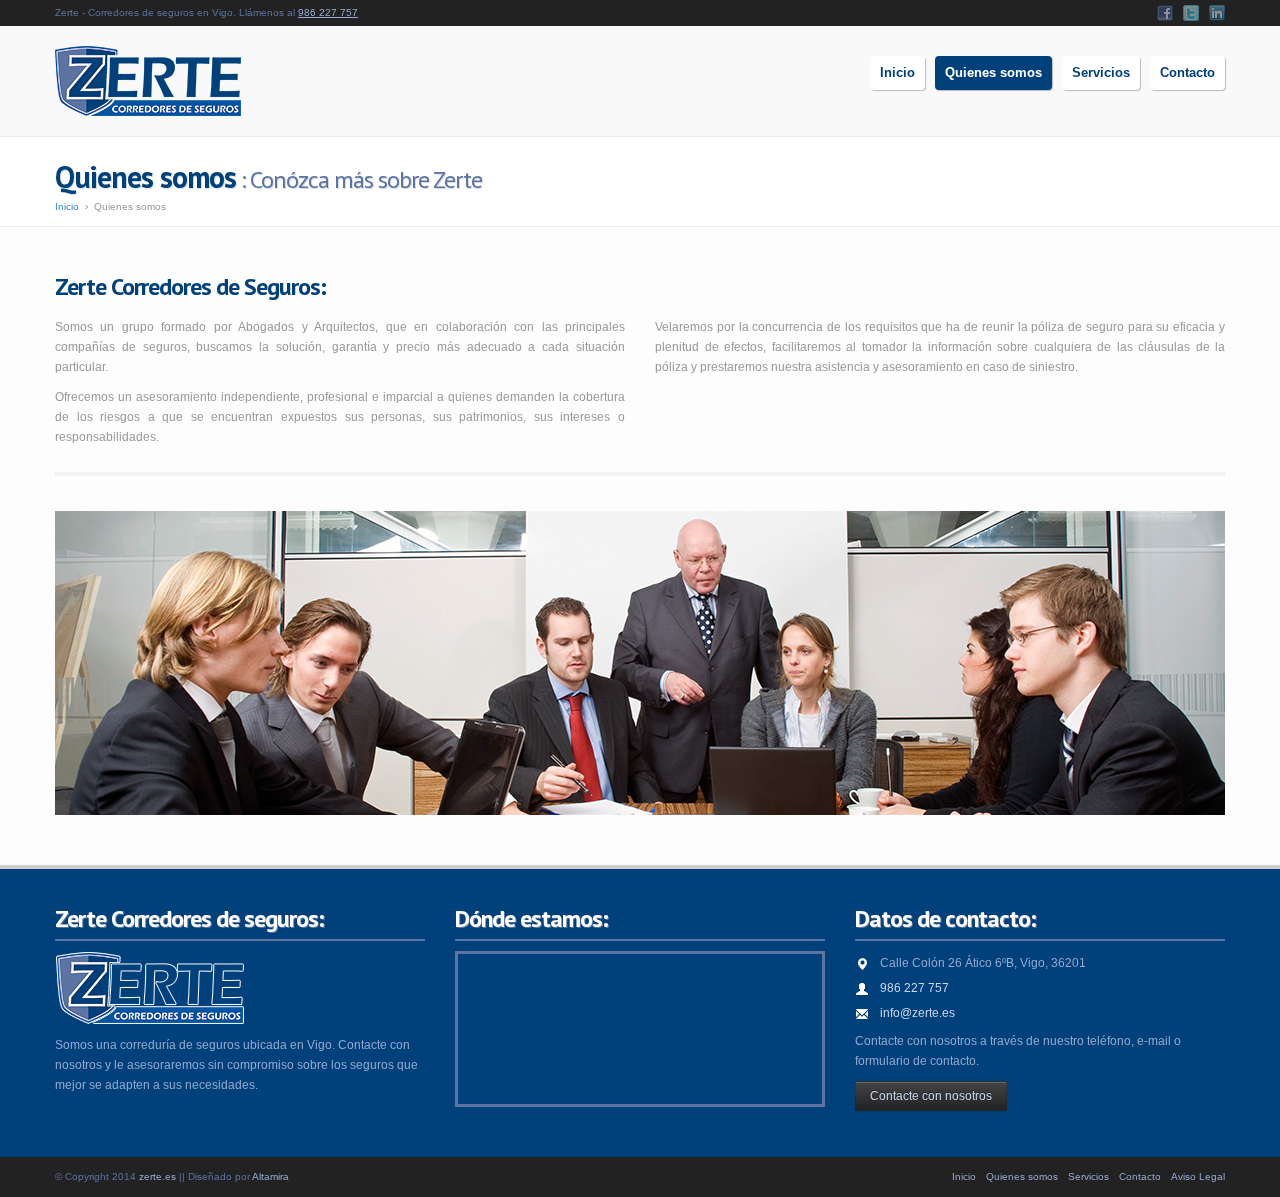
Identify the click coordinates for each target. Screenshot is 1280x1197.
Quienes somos (1022, 1176)
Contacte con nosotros (931, 1096)
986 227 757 (328, 12)
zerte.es (157, 1176)
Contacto (1140, 1176)
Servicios (1088, 1176)
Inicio (67, 206)
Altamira (270, 1176)
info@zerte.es (917, 1013)
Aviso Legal (1198, 1176)
